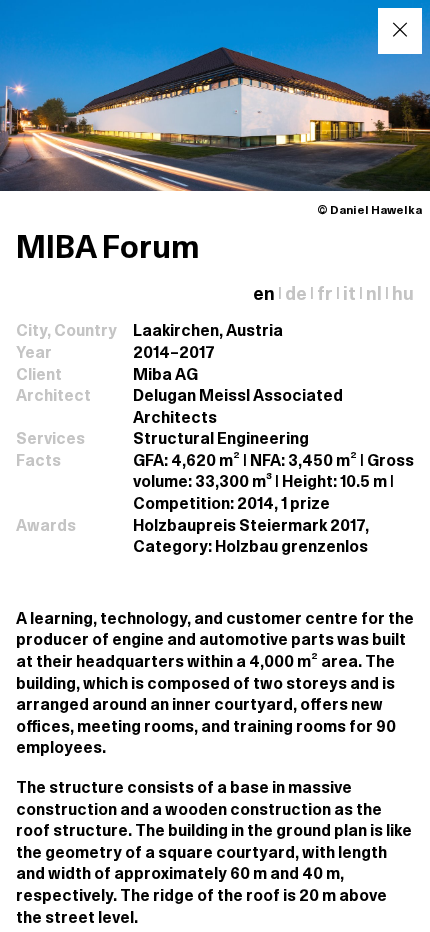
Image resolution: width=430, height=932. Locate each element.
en (264, 295)
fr (325, 295)
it (349, 295)
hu (403, 295)
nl (374, 295)
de (296, 295)
